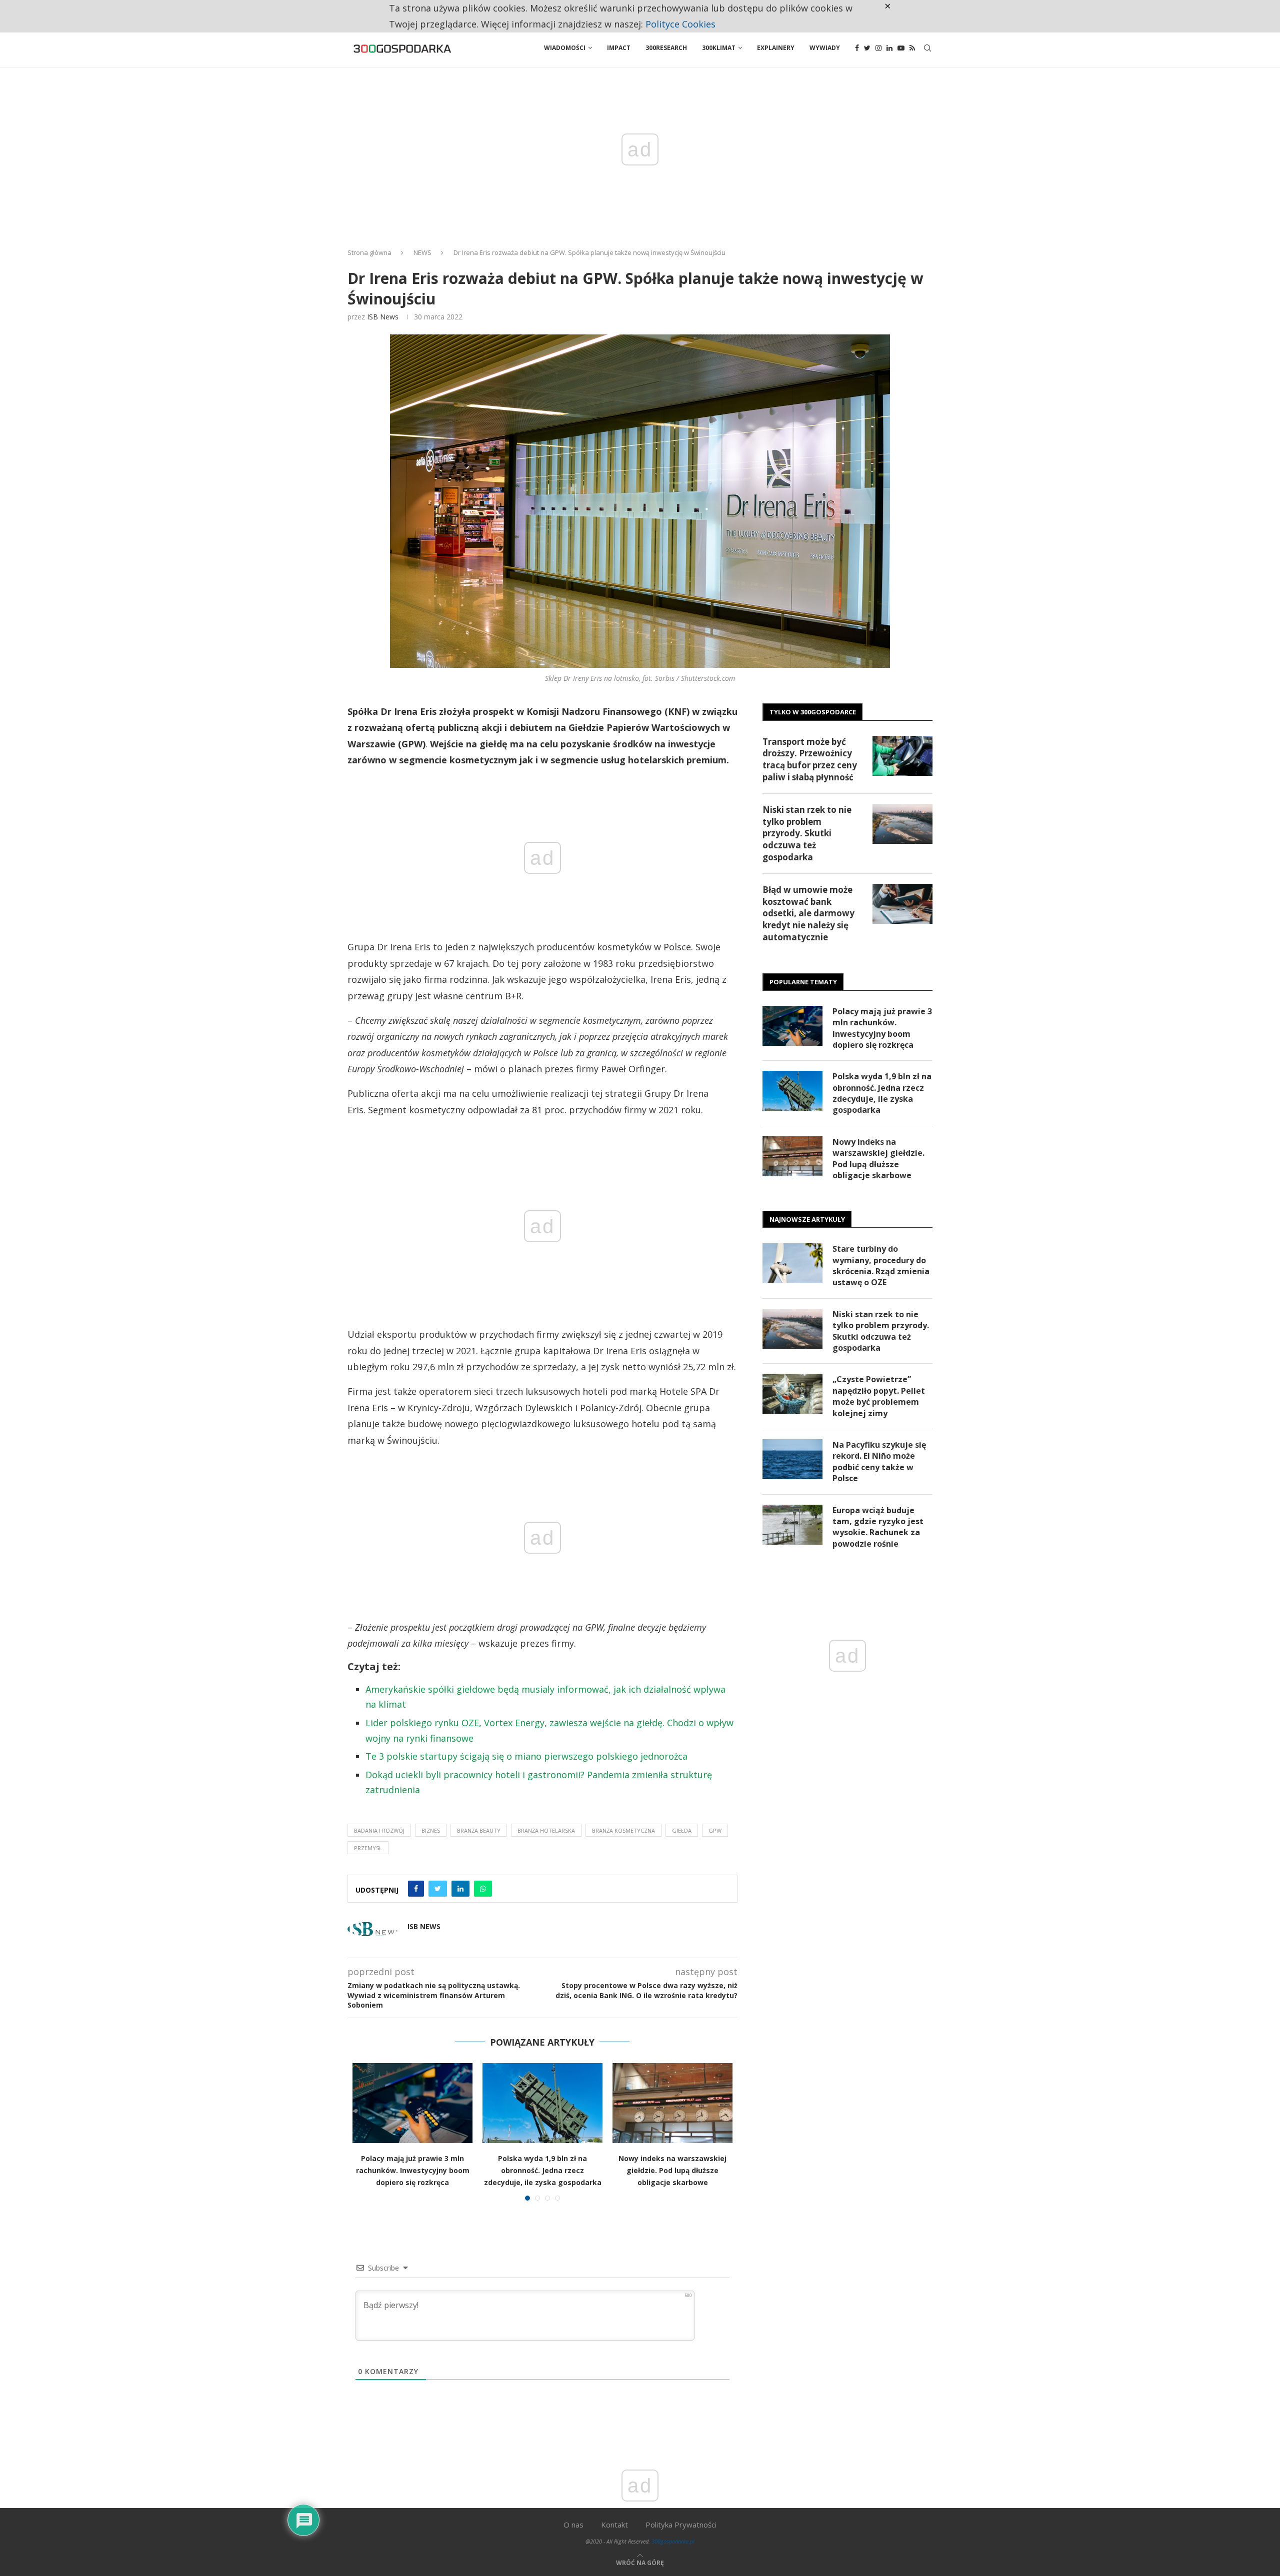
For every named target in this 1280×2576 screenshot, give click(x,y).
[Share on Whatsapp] (483, 1889)
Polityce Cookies (680, 24)
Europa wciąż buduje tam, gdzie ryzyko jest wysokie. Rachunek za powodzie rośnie (878, 1527)
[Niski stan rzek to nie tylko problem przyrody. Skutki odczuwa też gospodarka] (902, 824)
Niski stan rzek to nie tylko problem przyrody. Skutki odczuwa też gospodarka (807, 833)
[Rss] (912, 48)
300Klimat (719, 48)
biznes (431, 1830)
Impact (619, 48)
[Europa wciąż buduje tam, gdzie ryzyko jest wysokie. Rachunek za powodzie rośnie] (792, 1525)
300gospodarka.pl (673, 2541)
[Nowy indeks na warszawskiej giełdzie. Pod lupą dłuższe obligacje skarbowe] (672, 2103)
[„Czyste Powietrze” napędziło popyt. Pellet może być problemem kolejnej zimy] (792, 1394)
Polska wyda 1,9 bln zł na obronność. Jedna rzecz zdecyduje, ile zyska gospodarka (543, 2170)
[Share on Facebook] (416, 1889)
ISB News (383, 317)
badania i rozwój (379, 1830)
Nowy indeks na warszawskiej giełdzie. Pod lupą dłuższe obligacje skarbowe (672, 2170)
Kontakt (614, 2525)
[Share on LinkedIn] (460, 1889)
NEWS (422, 252)
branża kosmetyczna (623, 1830)
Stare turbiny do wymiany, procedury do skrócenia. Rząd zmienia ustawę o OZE (881, 1266)
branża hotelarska (546, 1830)
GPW (715, 1830)
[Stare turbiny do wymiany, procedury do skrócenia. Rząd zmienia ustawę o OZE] (792, 1263)
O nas (573, 2525)
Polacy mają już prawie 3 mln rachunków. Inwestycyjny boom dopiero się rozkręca (413, 2170)
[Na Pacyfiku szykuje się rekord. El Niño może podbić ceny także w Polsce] (792, 1459)
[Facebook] (857, 48)
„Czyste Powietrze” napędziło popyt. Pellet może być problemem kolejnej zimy (879, 1396)
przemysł (368, 1848)
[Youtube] (901, 48)
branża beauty (479, 1830)
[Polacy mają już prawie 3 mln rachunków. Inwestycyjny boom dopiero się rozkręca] (412, 2103)
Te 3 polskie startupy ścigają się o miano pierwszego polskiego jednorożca (526, 1756)
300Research (666, 48)
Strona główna (369, 252)
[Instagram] (878, 48)
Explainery (776, 48)
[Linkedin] (889, 48)
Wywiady (825, 48)
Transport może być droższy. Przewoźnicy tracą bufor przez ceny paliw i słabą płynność (810, 759)
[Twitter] (867, 48)
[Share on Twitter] (438, 1889)
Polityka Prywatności (681, 2525)
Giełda (682, 1830)
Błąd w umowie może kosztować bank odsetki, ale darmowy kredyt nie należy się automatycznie (808, 913)
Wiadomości (565, 48)
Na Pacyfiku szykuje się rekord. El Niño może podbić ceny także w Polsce (879, 1461)
